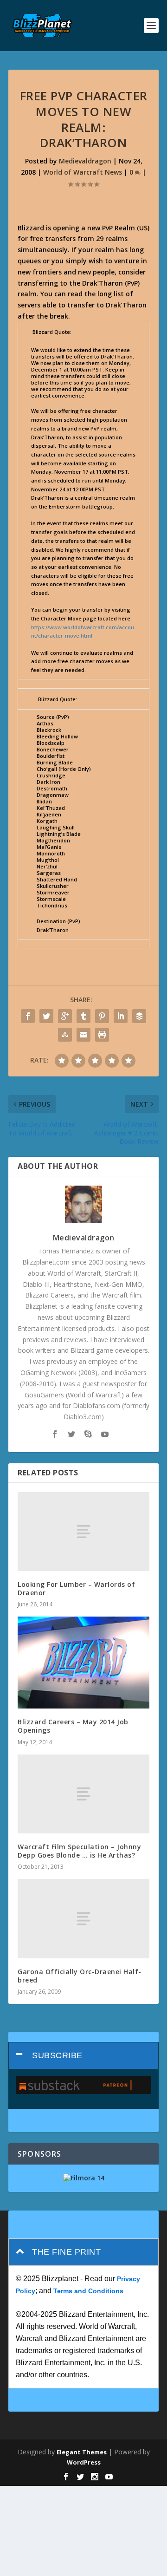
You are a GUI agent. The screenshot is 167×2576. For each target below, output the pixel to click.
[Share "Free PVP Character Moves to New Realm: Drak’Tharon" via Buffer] (139, 1016)
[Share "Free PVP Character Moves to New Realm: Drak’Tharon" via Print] (102, 1035)
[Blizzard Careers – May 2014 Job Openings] (83, 1663)
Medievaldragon (85, 161)
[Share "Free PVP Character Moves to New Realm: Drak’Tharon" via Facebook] (28, 1016)
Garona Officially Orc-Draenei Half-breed (80, 1976)
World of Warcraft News (83, 172)
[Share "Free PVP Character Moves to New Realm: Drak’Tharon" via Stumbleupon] (65, 1035)
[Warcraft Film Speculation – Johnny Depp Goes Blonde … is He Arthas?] (83, 1794)
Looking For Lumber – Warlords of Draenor (76, 1588)
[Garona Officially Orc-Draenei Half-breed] (83, 1918)
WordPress (84, 2462)
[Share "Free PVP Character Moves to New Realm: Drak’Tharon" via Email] (83, 1035)
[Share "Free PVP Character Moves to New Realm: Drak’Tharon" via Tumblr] (83, 1016)
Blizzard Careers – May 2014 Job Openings (73, 1726)
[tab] (83, 2056)
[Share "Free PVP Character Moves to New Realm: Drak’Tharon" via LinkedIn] (121, 1016)
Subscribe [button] (57, 2055)
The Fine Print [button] (66, 2252)
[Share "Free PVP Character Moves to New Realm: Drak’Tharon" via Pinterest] (102, 1016)
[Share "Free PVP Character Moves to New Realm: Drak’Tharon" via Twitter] (46, 1016)
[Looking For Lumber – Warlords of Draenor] (83, 1532)
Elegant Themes (82, 2452)
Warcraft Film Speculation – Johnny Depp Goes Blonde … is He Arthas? (79, 1851)
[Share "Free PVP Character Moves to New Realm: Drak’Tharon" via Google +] (65, 1016)
